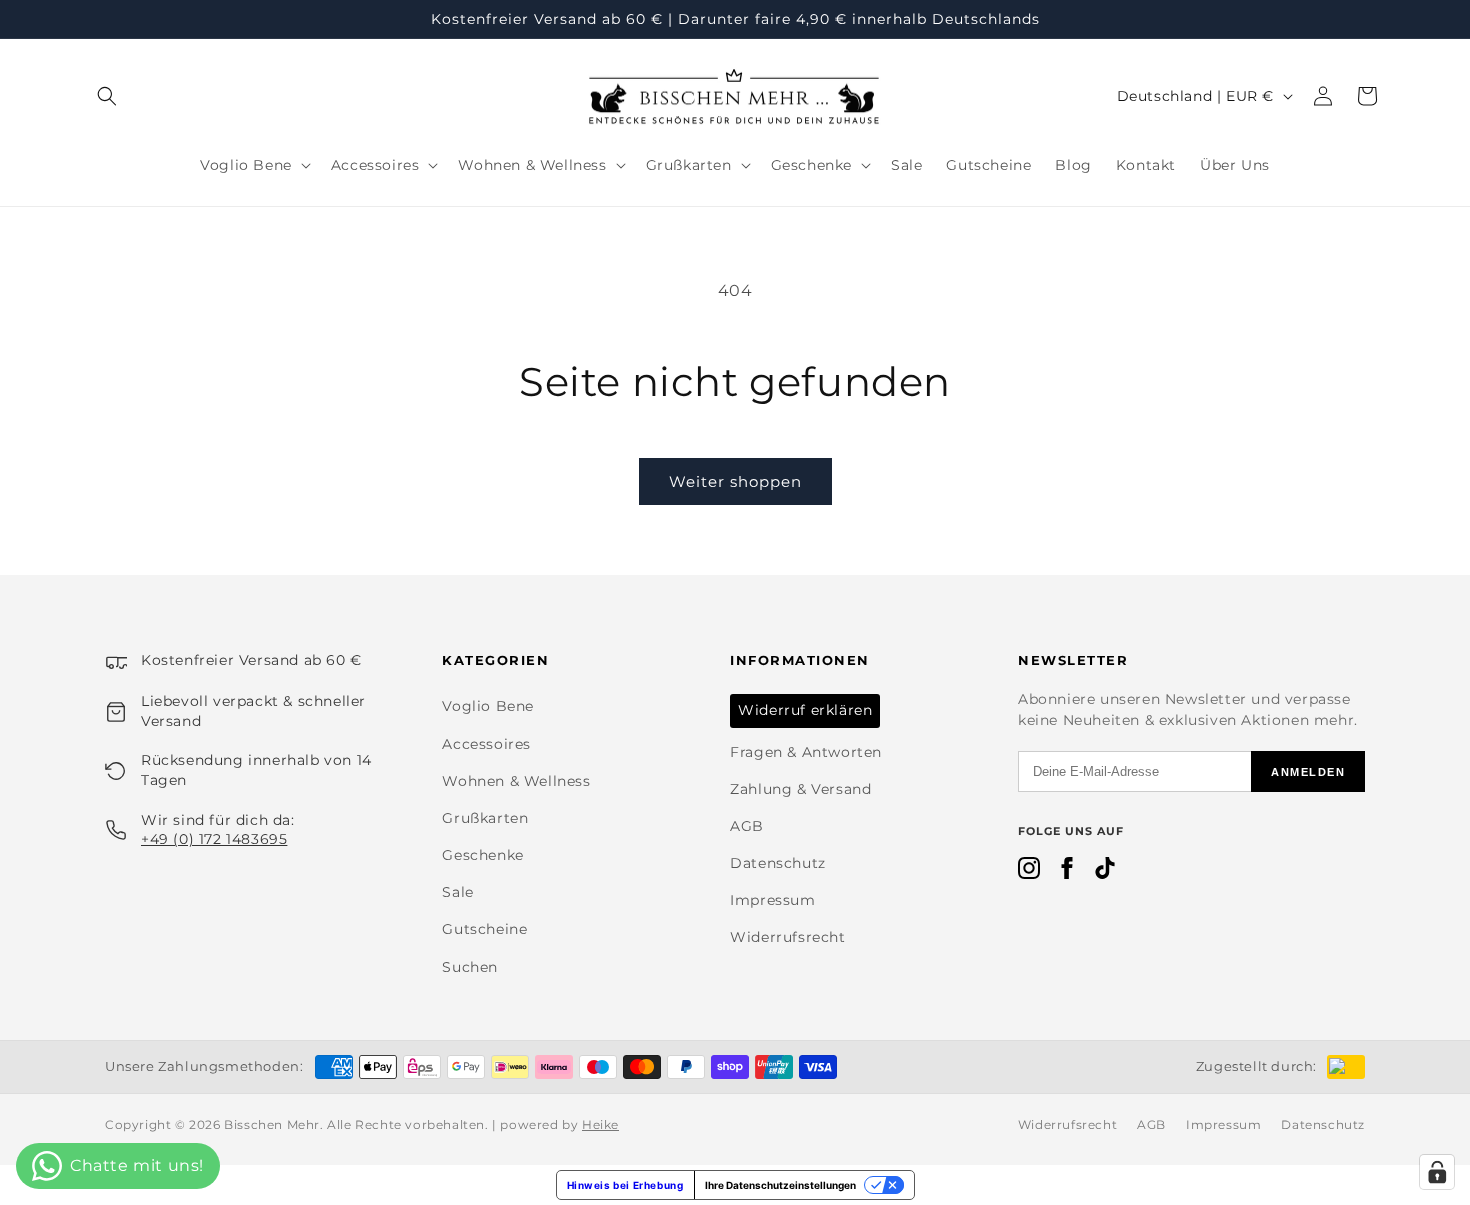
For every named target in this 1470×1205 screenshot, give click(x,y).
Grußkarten (485, 818)
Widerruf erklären (805, 710)
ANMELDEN (1308, 772)
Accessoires (486, 744)
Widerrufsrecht (787, 937)
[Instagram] (1029, 872)
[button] (107, 96)
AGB (747, 826)
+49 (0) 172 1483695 (214, 839)
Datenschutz (778, 863)
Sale (457, 892)
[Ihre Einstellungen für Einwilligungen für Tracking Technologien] (1437, 1172)
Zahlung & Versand (800, 789)
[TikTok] (1105, 872)
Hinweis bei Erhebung (625, 1185)
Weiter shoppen (735, 481)
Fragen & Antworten (806, 752)
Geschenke (482, 855)
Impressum (772, 900)
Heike (600, 1124)
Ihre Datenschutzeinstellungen (780, 1185)
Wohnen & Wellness (516, 781)
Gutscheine (484, 929)
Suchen (470, 967)
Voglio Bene (488, 706)
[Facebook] (1067, 872)
